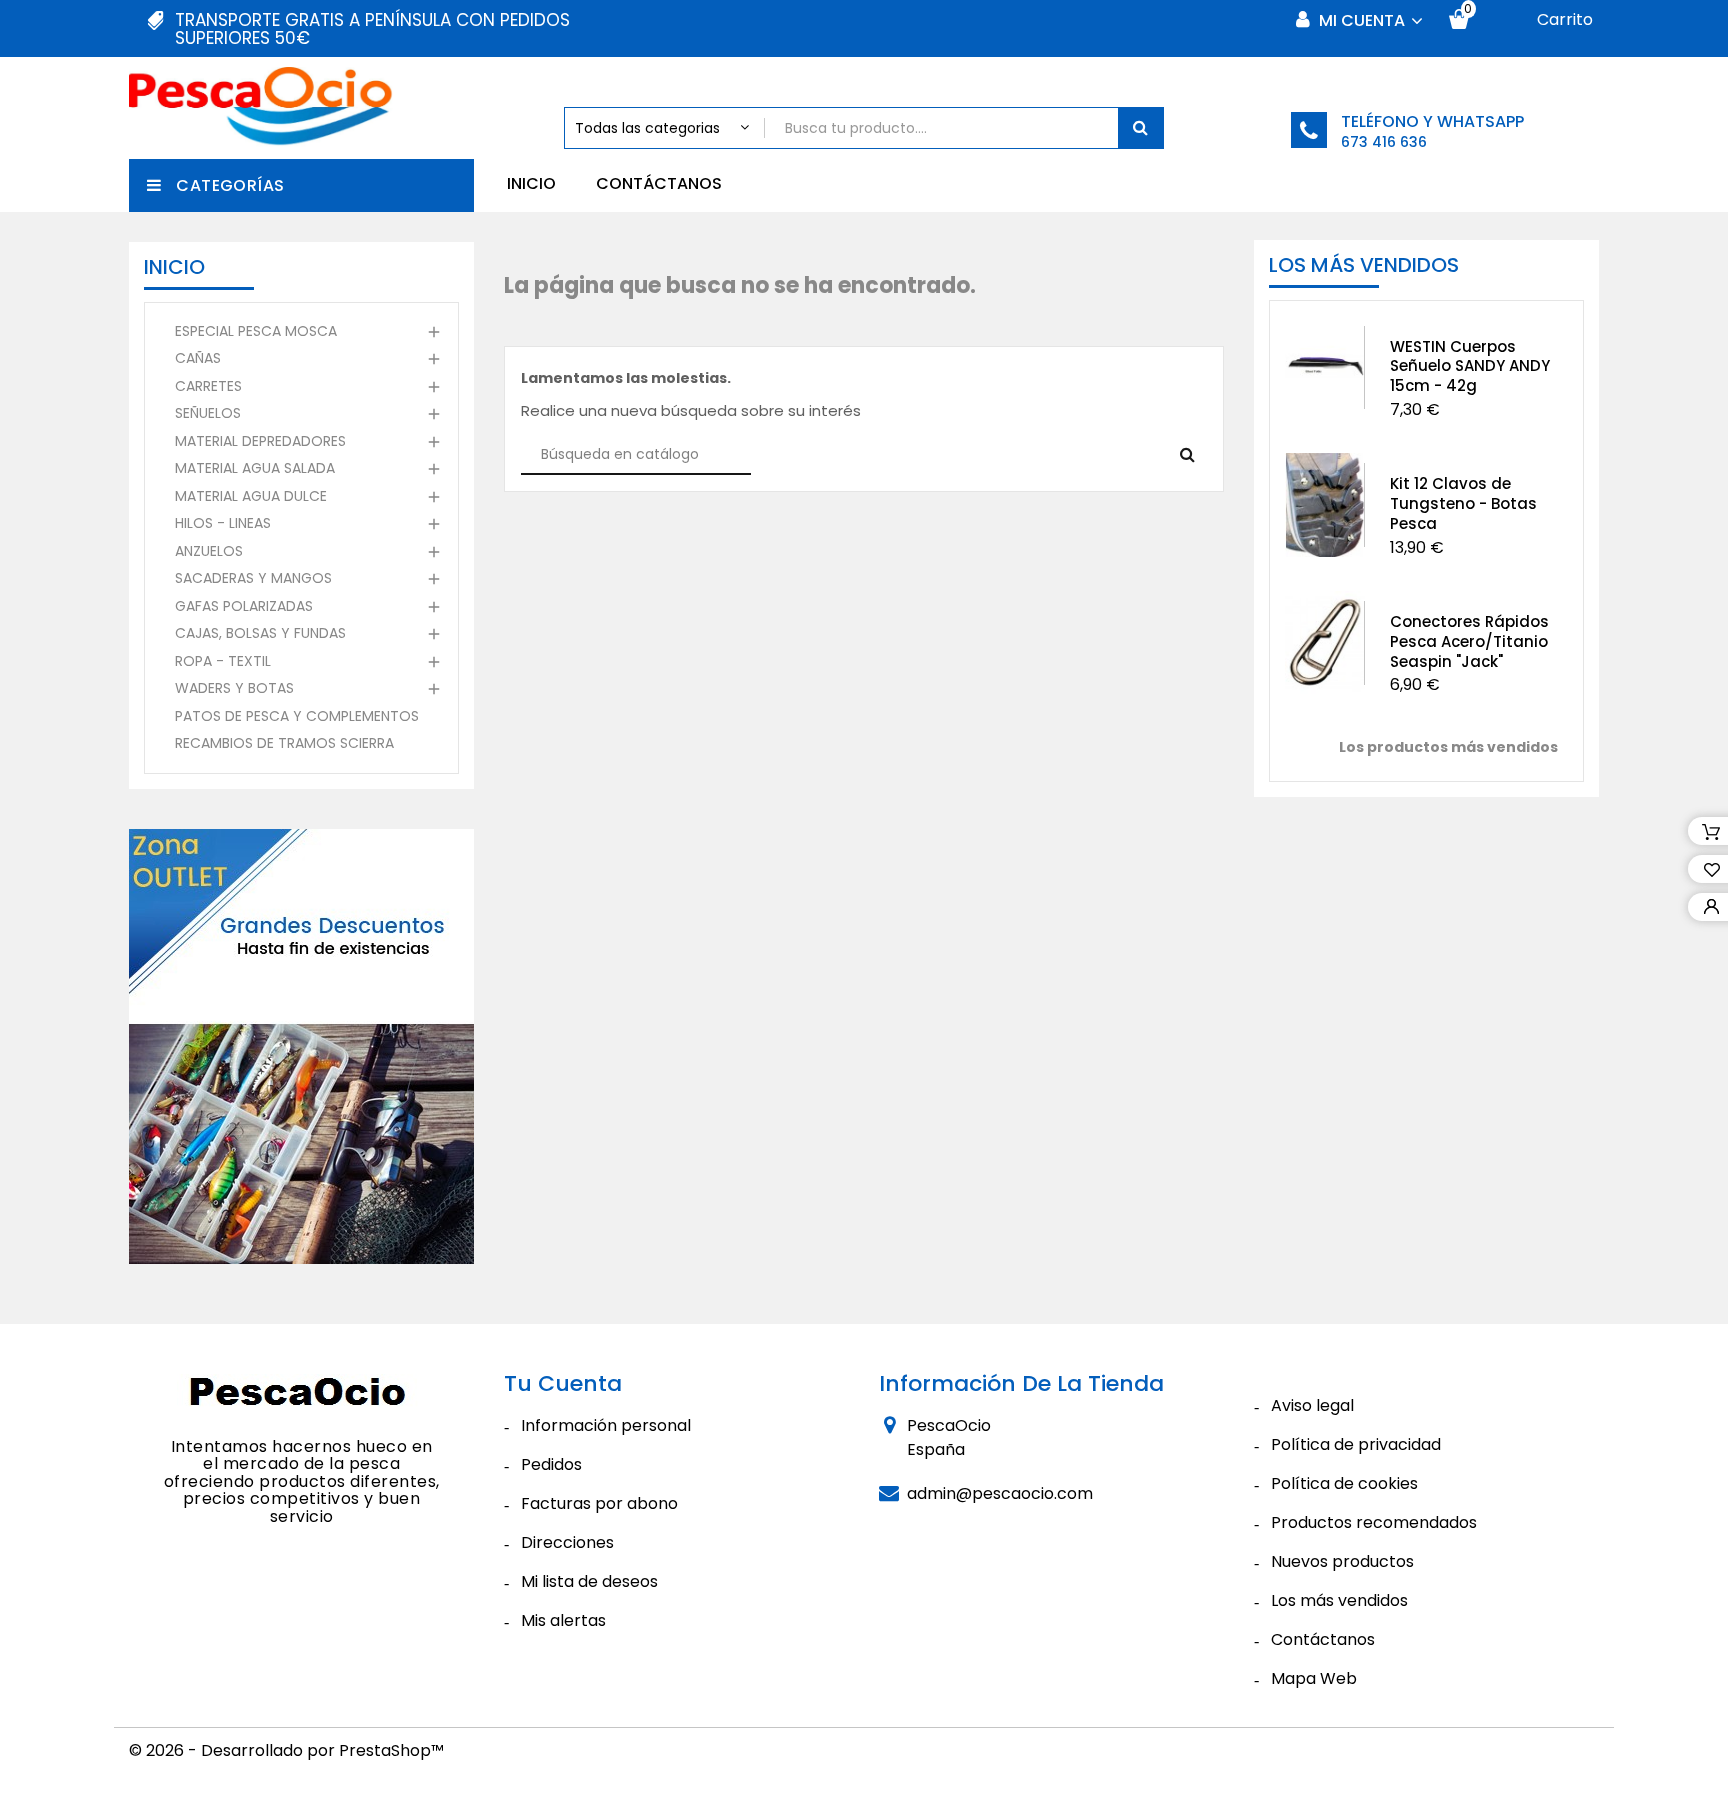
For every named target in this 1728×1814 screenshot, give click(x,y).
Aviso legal (1312, 1405)
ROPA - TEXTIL (223, 661)
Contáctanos (659, 183)
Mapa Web (1314, 1678)
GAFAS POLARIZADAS (244, 606)
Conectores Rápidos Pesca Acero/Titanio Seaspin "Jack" (1469, 641)
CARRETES (208, 386)
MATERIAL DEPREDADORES (260, 441)
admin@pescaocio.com (1000, 1493)
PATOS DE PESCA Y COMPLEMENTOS (297, 716)
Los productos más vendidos (1448, 747)
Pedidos (551, 1464)
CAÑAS (198, 358)
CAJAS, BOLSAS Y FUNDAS (260, 633)
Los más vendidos (1339, 1600)
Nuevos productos (1342, 1561)
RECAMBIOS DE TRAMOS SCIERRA (284, 743)
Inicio (531, 183)
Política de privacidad (1356, 1444)
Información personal (606, 1425)
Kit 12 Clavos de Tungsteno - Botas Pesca (1463, 503)
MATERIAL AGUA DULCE (251, 496)
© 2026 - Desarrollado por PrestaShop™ (286, 1750)
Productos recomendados (1374, 1522)
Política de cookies (1344, 1483)
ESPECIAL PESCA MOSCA (256, 331)
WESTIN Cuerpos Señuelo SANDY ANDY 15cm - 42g (1470, 366)
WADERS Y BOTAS (234, 688)
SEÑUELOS (208, 413)
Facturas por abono (599, 1503)
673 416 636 (1384, 142)
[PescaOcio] (302, 1395)
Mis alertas (563, 1620)
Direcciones (567, 1542)
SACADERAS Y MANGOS (253, 578)
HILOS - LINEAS (223, 523)
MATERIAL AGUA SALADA (255, 468)
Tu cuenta (563, 1383)
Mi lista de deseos (589, 1581)
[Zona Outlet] (301, 1046)
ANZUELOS (209, 551)
